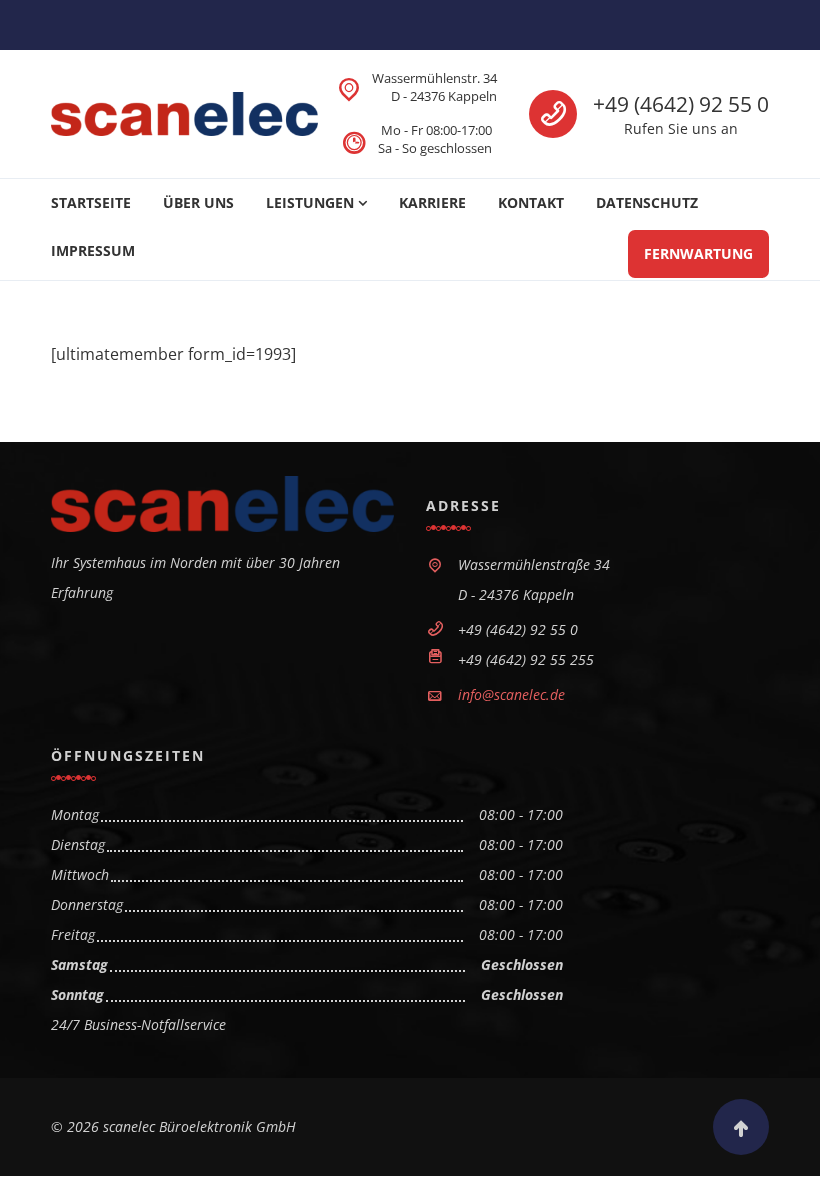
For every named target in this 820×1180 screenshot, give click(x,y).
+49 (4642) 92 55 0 (681, 104)
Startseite (91, 202)
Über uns (198, 202)
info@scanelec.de (511, 694)
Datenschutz (647, 202)
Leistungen (310, 202)
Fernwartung (698, 253)
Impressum (93, 250)
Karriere (432, 202)
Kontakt (531, 202)
